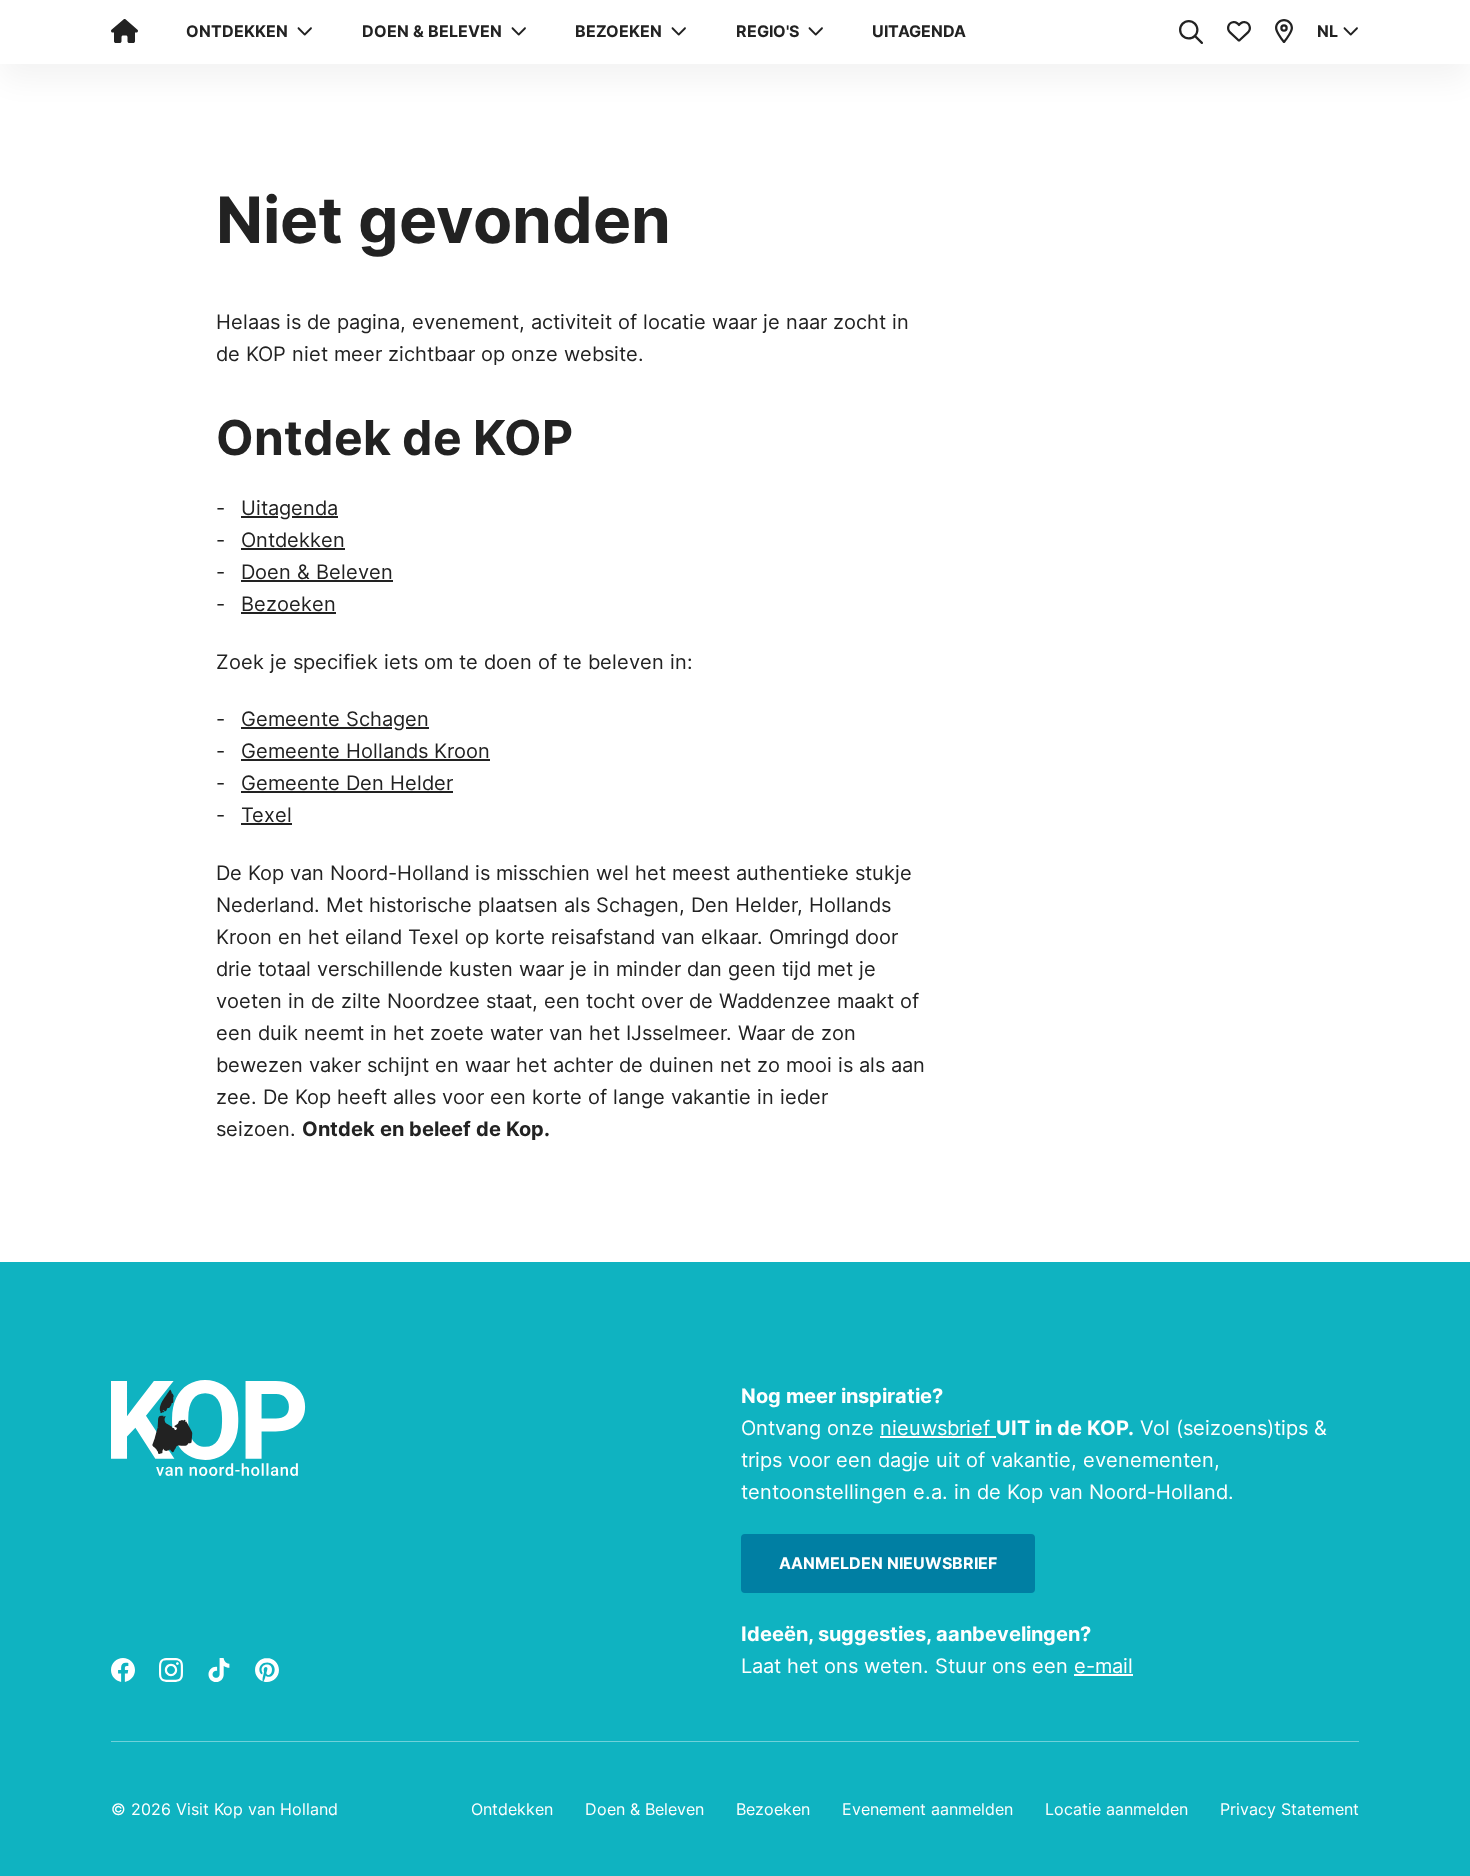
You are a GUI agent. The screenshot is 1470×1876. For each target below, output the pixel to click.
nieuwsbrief (938, 1428)
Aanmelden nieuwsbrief (888, 1563)
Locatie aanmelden (1116, 1809)
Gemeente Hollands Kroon (365, 751)
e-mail (1103, 1666)
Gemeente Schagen (335, 719)
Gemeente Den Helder (347, 783)
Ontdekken (293, 540)
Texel (266, 815)
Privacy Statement (1289, 1809)
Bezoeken (288, 604)
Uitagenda (919, 31)
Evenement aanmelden (927, 1809)
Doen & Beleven (317, 572)
